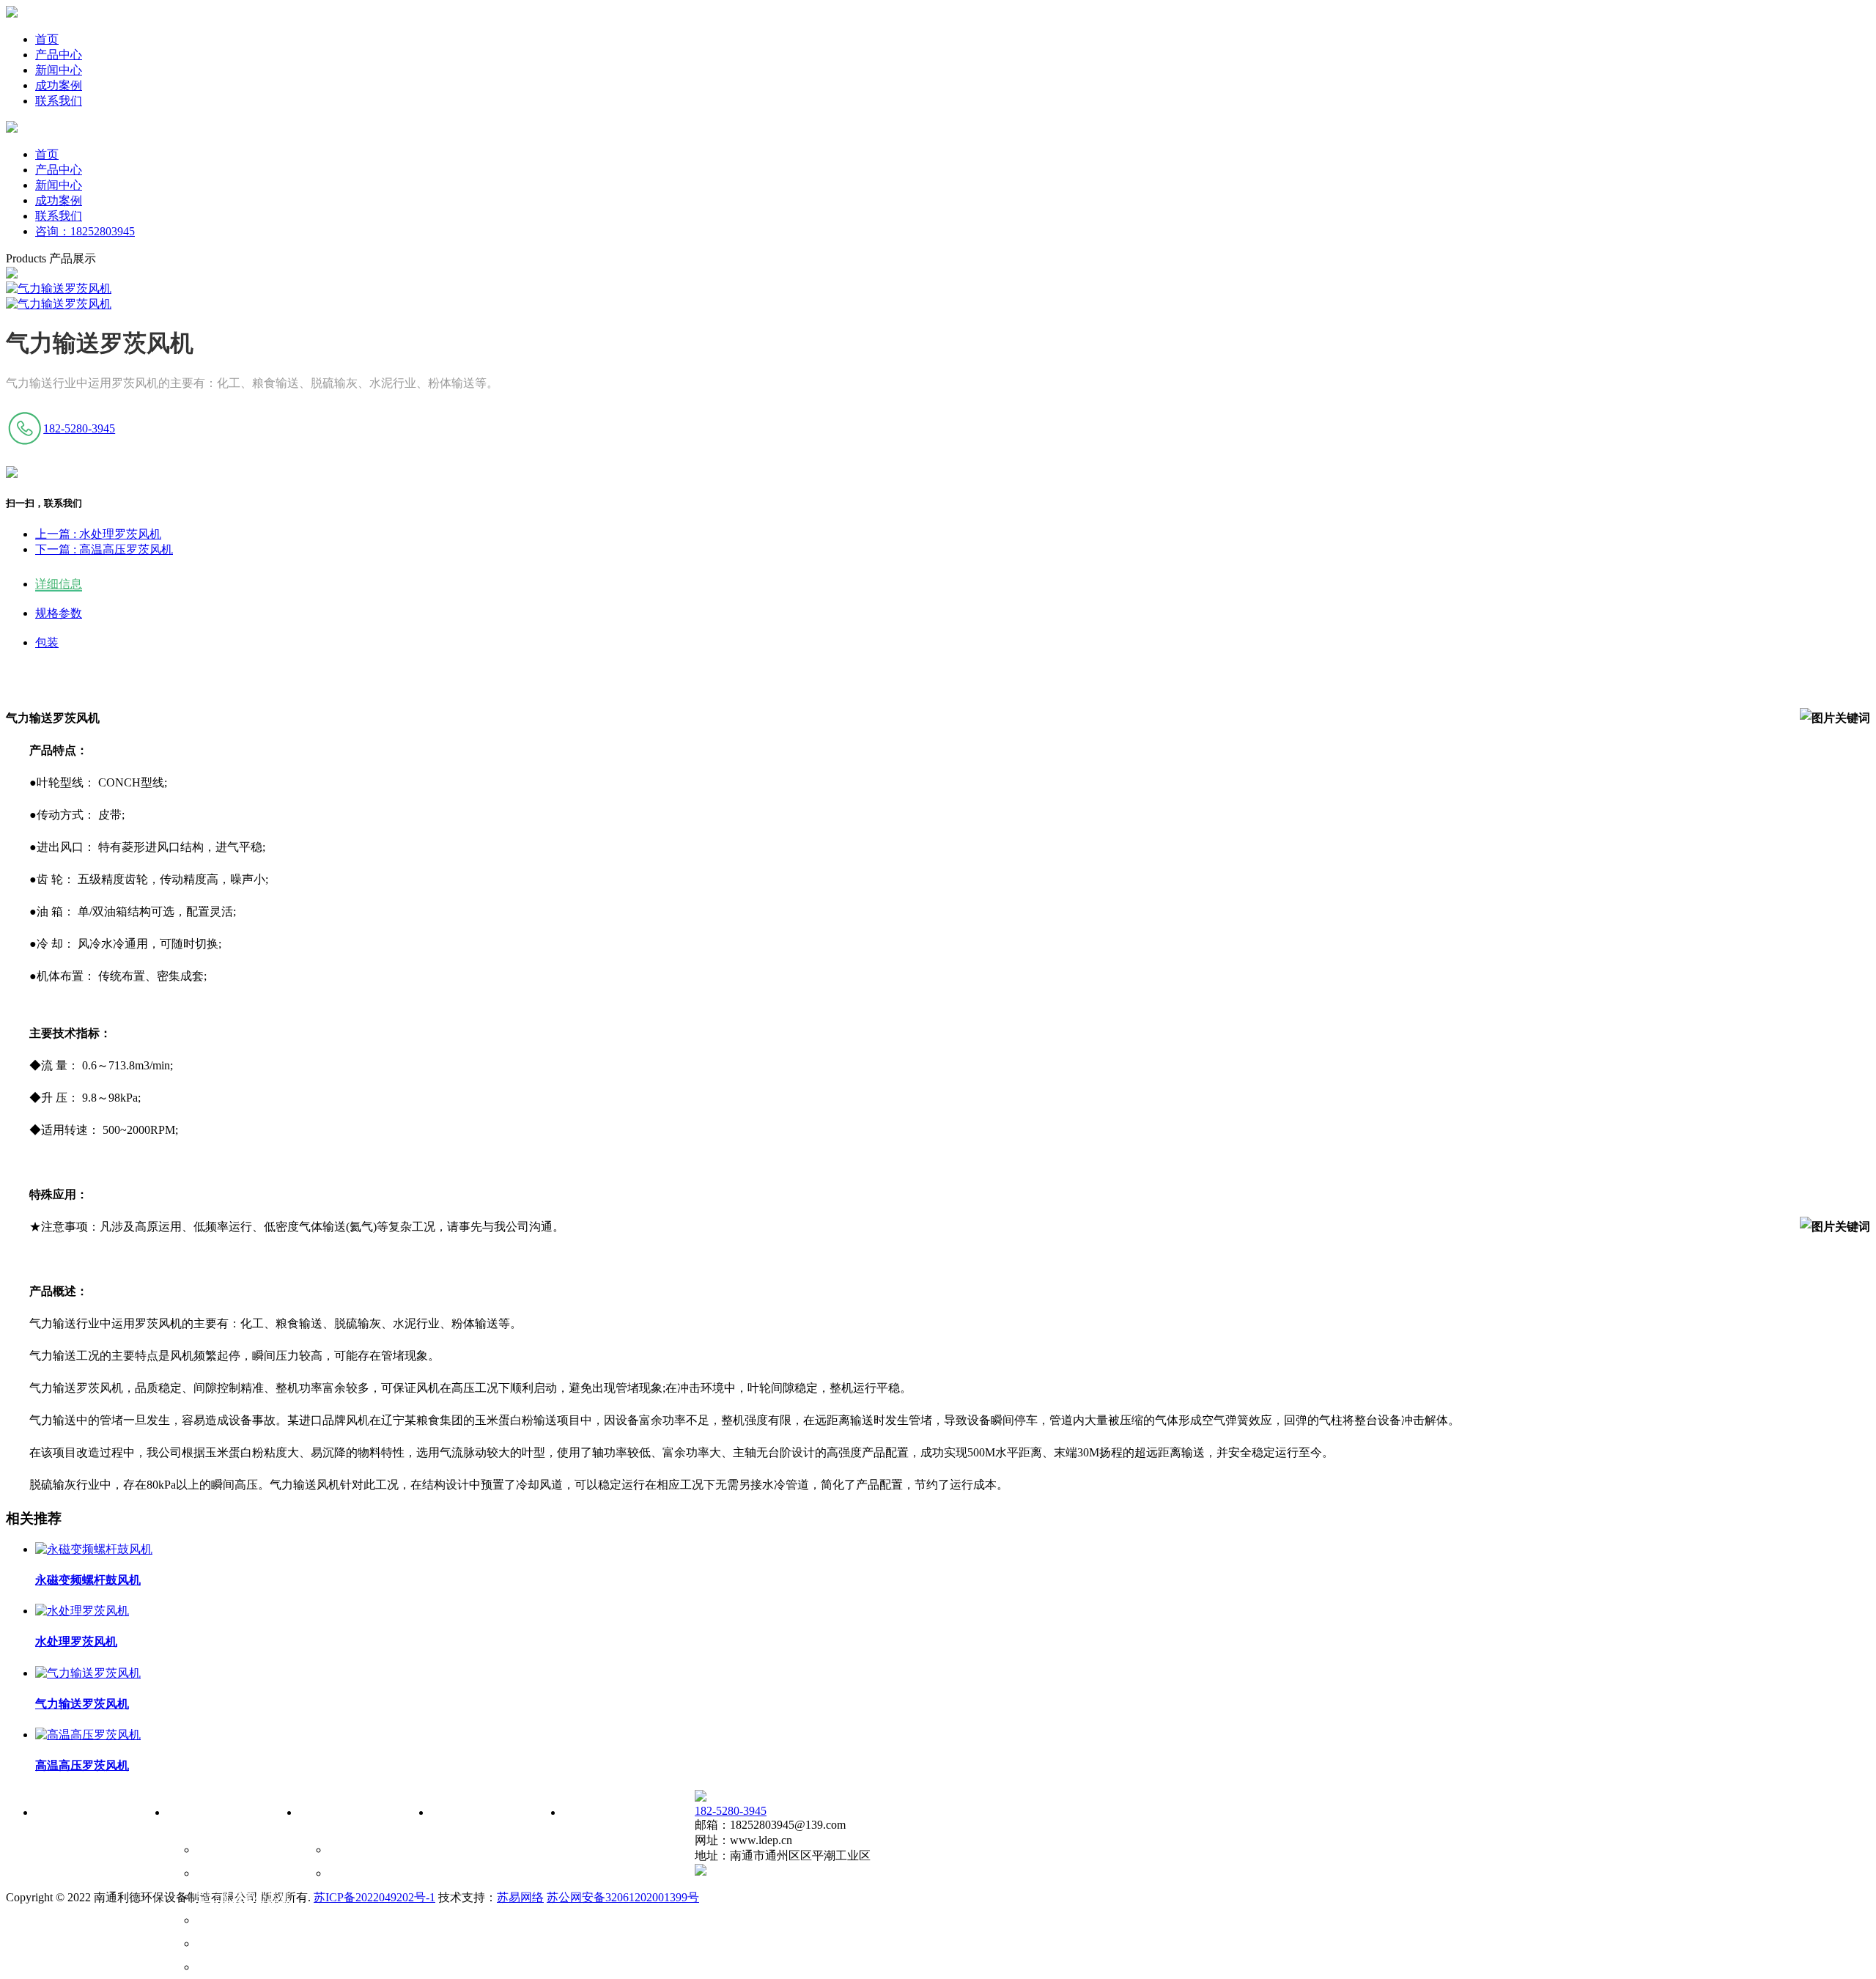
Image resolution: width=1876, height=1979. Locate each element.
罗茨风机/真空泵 (239, 1873)
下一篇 (104, 549)
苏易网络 (520, 1897)
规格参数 (59, 613)
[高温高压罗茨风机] (88, 1735)
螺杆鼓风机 (226, 1850)
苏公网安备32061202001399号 (623, 1897)
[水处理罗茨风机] (82, 1611)
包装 (47, 642)
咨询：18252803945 (85, 231)
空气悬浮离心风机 (243, 1897)
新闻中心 (59, 70)
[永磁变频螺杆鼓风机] (94, 1549)
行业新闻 (352, 1873)
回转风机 (220, 1920)
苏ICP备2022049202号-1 (374, 1897)
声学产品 (220, 1967)
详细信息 (59, 584)
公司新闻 (352, 1850)
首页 (47, 39)
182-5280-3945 (79, 428)
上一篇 (98, 534)
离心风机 (220, 1943)
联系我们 (59, 101)
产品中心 (59, 55)
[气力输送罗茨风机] (88, 1673)
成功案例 (59, 85)
